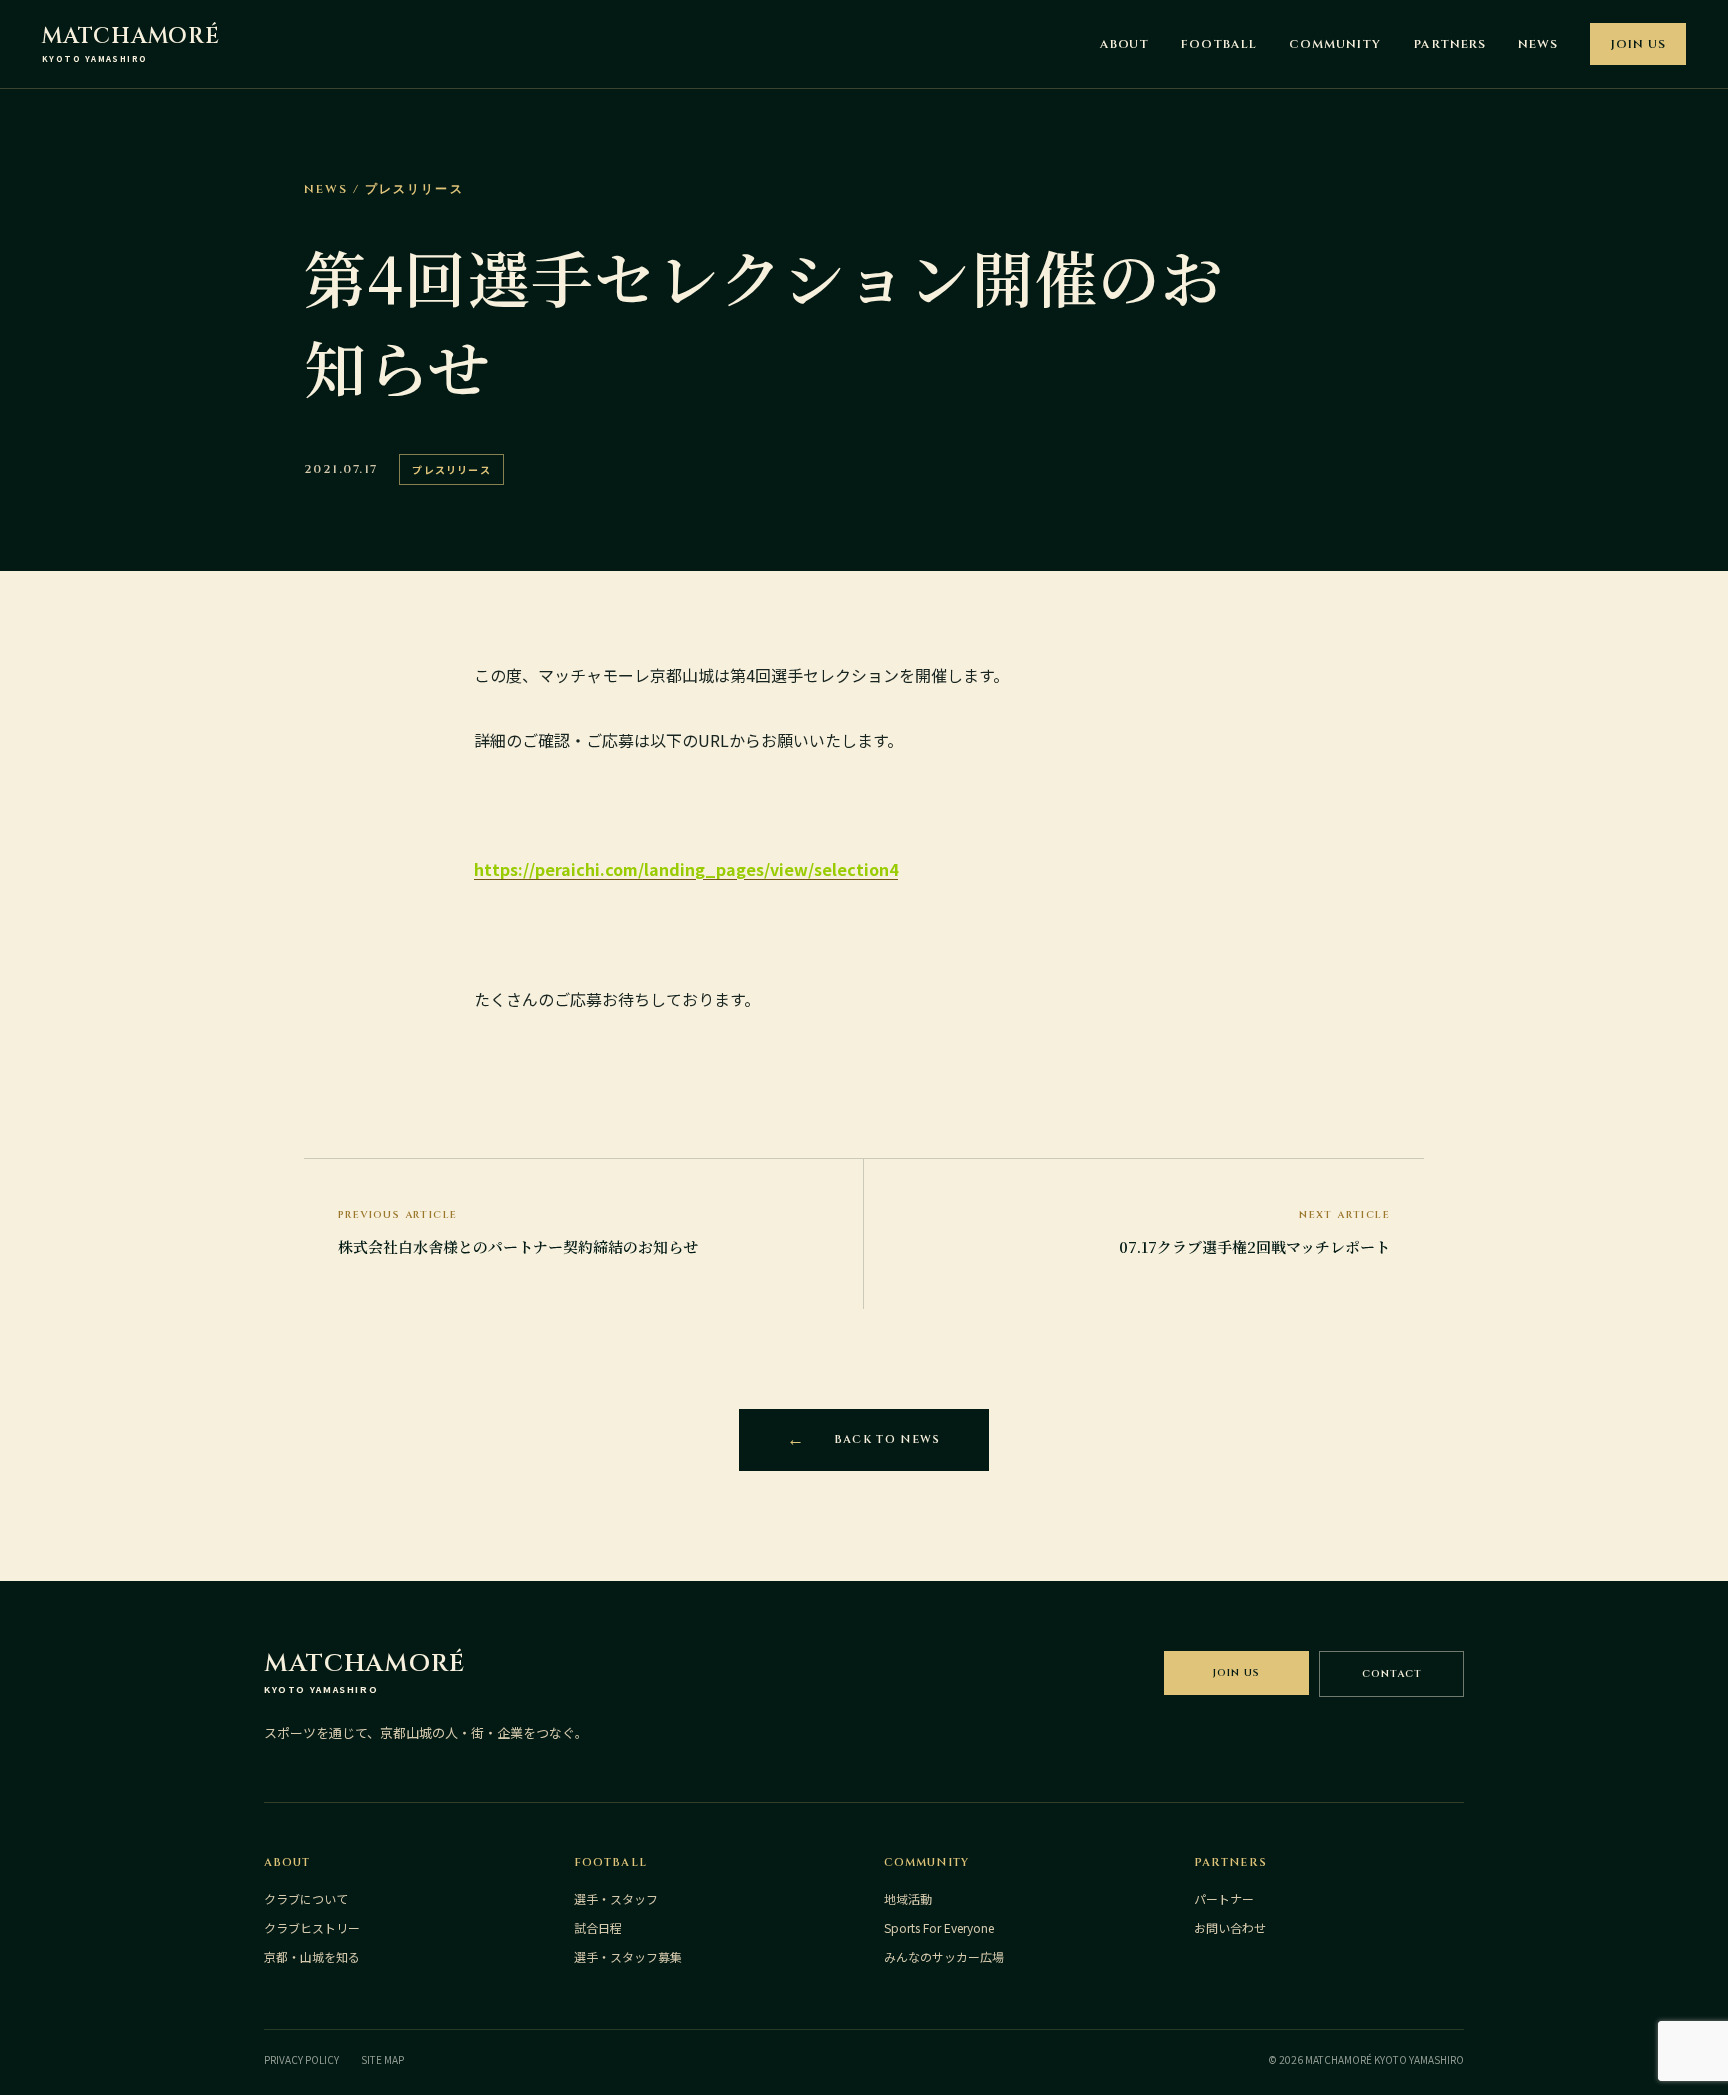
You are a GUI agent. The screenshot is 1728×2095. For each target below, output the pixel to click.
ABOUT (1125, 44)
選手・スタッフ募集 (628, 1956)
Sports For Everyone (939, 1927)
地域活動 (908, 1898)
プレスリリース (451, 469)
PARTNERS (1450, 44)
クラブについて (306, 1898)
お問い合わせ (1230, 1927)
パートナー (1224, 1898)
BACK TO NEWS (887, 1439)
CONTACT (1392, 1674)
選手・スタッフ (616, 1898)
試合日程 (598, 1927)
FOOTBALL (1219, 44)
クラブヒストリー (312, 1927)
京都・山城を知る (312, 1956)
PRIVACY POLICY (301, 2059)
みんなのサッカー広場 (944, 1956)
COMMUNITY (1335, 44)
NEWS (1538, 44)
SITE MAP (382, 2059)
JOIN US (1638, 44)
